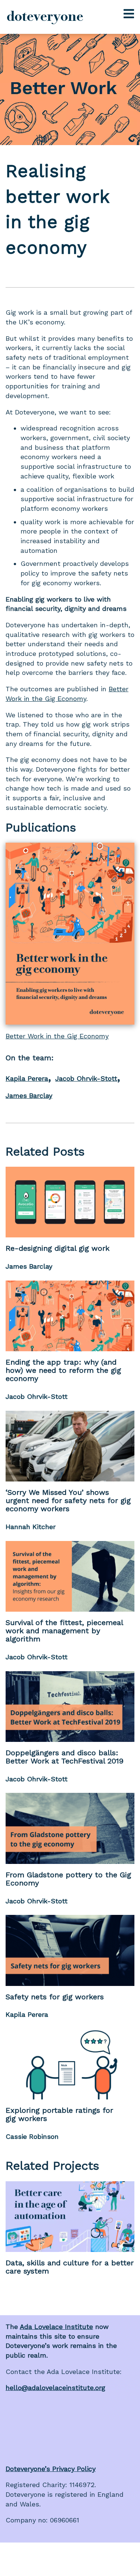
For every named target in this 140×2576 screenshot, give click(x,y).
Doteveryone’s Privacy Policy (51, 2469)
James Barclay (29, 1095)
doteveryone (45, 16)
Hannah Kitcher (31, 1527)
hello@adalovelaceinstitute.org (55, 2388)
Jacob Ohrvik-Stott (86, 1078)
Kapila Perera (27, 1078)
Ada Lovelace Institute (56, 2327)
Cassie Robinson (32, 2136)
